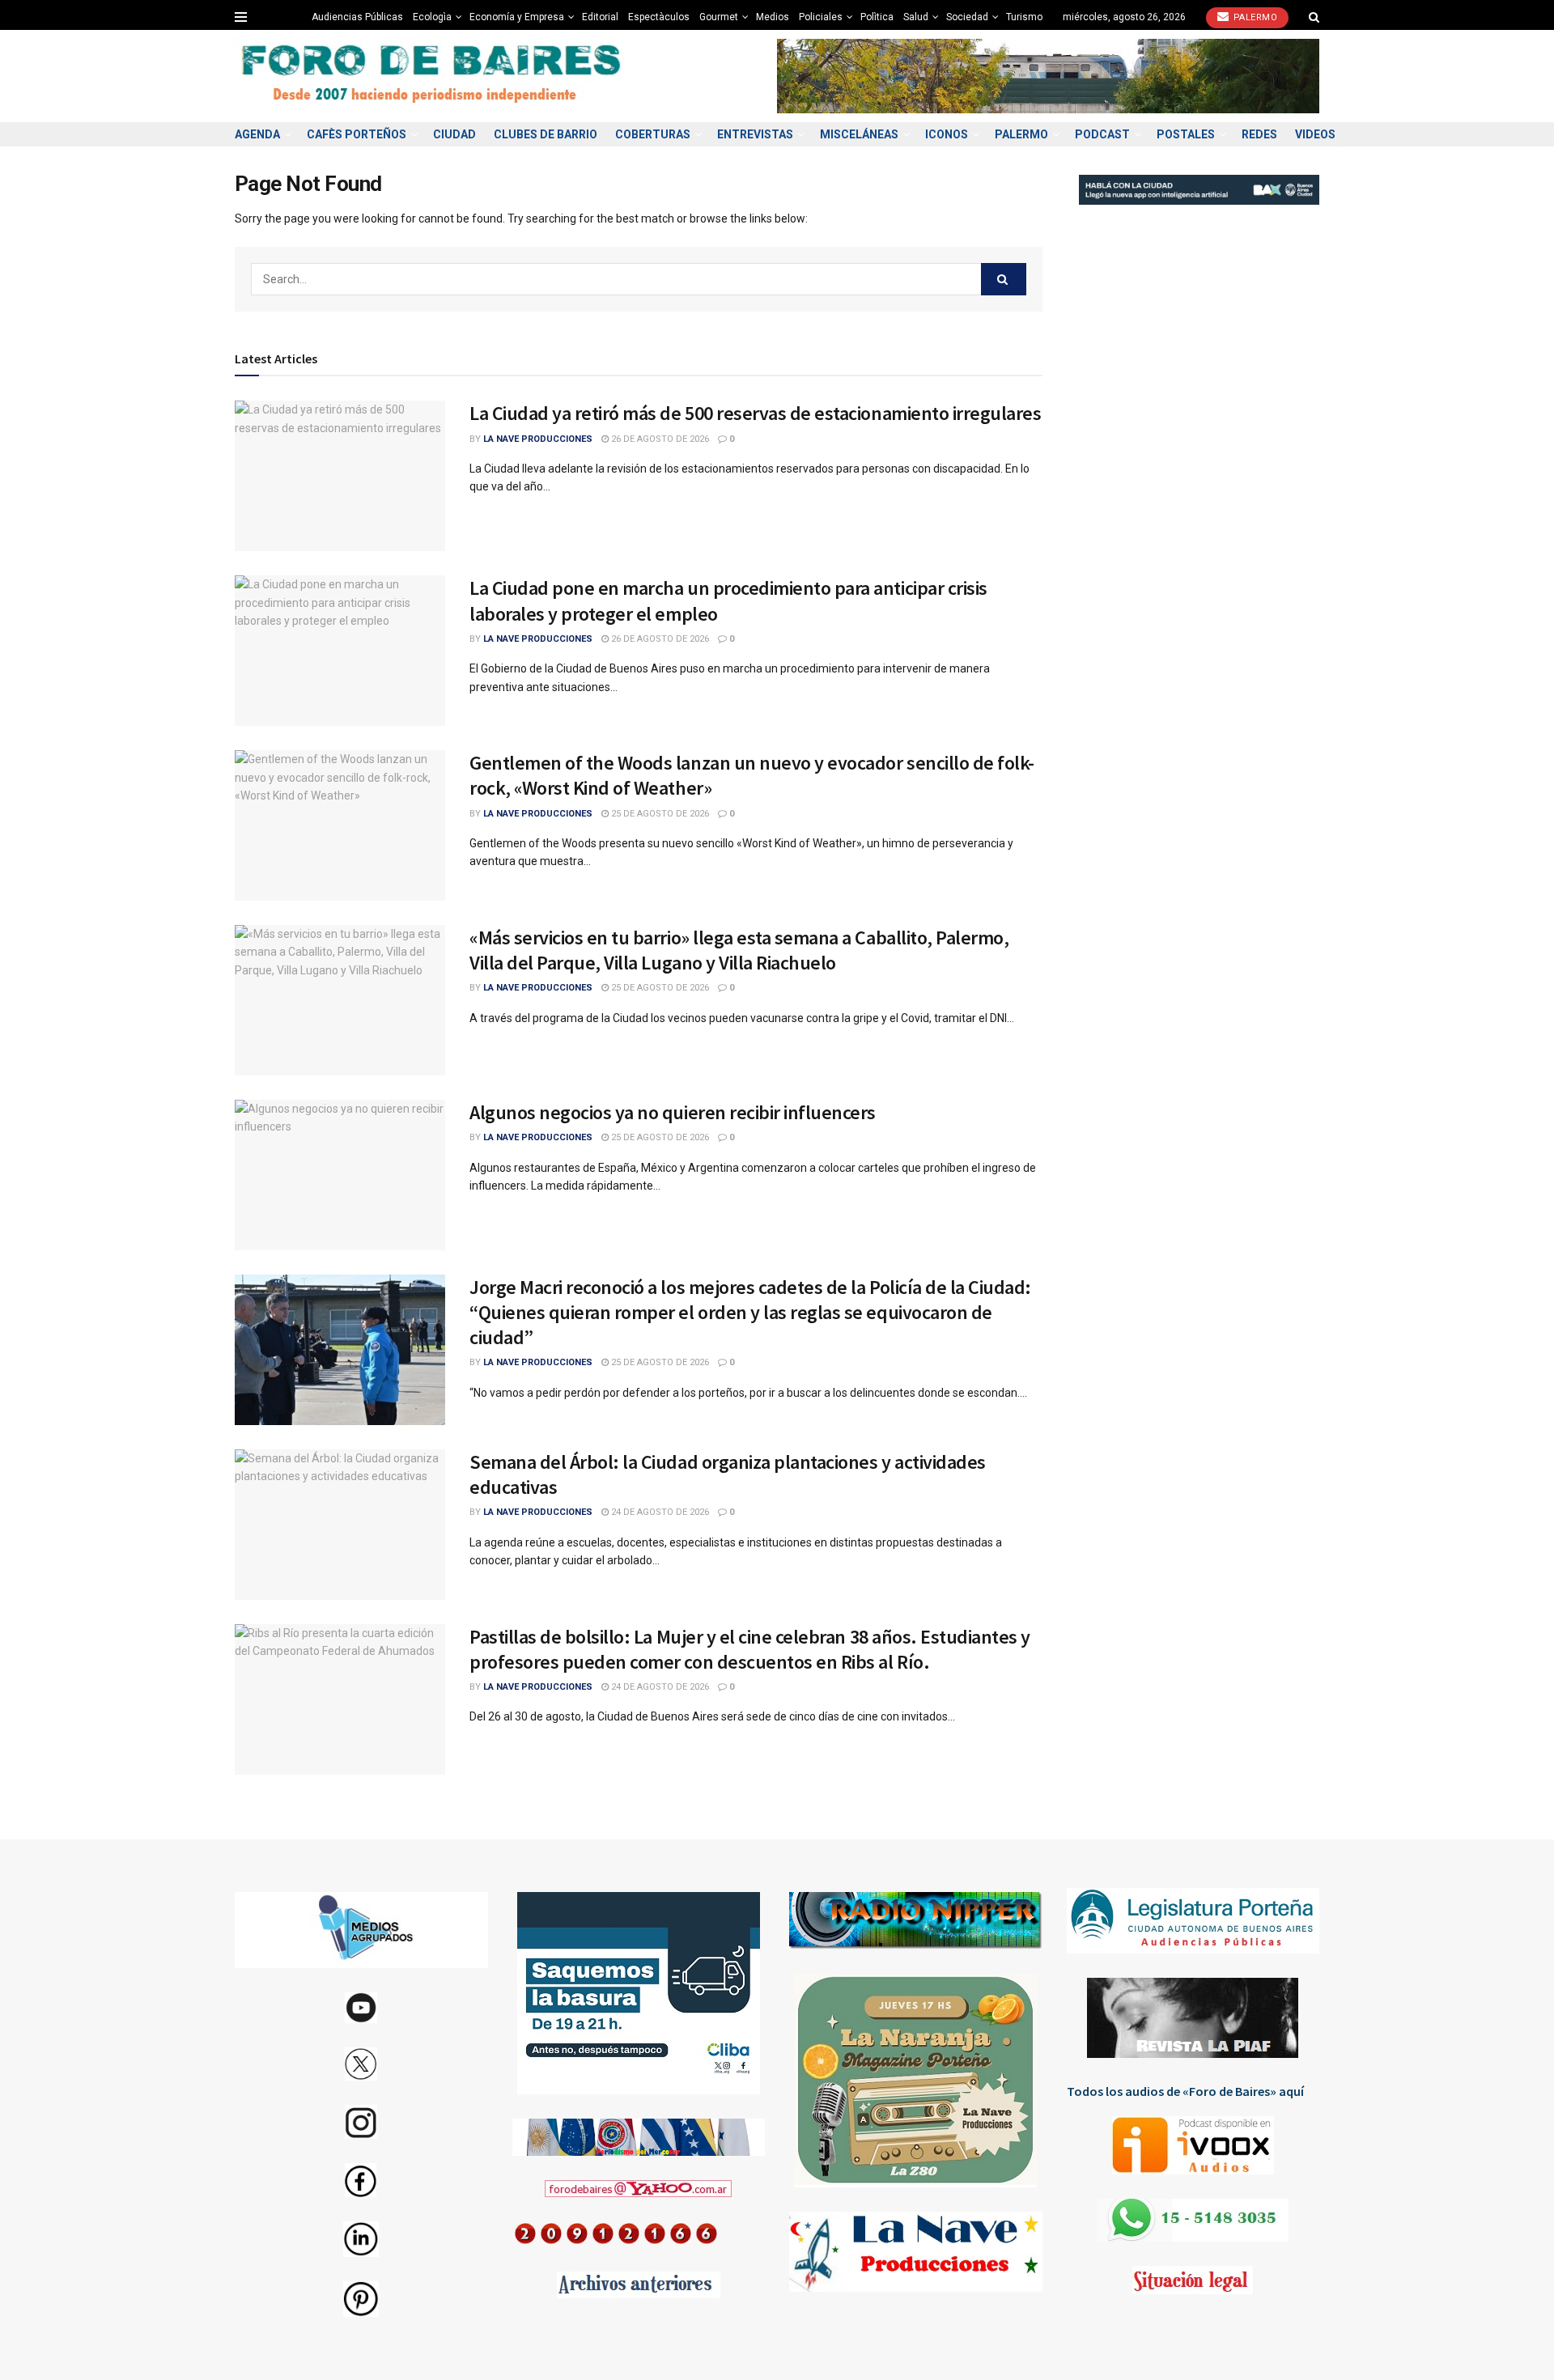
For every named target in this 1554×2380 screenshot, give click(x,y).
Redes (1259, 134)
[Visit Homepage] (433, 76)
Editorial (600, 17)
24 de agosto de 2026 (659, 1512)
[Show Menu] (241, 17)
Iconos (947, 134)
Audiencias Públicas (357, 17)
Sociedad (967, 17)
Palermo (1254, 17)
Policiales (821, 17)
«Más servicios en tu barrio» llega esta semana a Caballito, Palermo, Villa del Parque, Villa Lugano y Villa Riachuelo (739, 950)
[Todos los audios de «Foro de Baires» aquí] (1193, 2145)
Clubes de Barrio (546, 134)
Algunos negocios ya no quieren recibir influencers (673, 1112)
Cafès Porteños (357, 134)
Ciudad (454, 134)
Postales (1186, 134)
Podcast (1102, 134)
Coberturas (653, 134)
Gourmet (719, 17)
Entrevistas (755, 134)
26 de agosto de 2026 (659, 439)
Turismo (1024, 17)
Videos (1315, 134)
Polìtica (877, 17)
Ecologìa (432, 17)
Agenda (257, 134)
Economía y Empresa (517, 17)
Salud (916, 17)
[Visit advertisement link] (1048, 76)
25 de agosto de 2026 (659, 814)
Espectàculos (659, 17)
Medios (773, 17)
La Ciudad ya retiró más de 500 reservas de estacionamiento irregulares (755, 413)
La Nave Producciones (538, 439)
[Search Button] (1314, 17)
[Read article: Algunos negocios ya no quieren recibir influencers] (340, 1175)
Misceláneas (859, 134)
